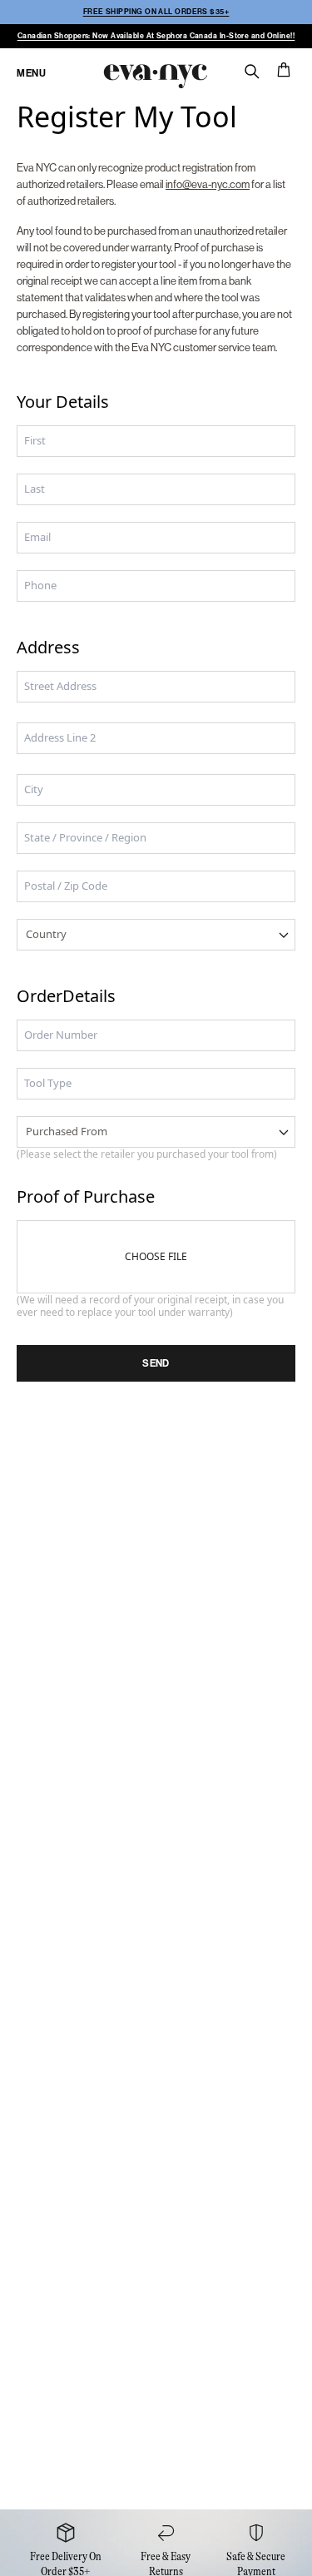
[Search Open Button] (252, 72)
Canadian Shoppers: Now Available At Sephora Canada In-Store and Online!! (156, 36)
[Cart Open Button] (284, 70)
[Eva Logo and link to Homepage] (154, 74)
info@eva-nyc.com (208, 184)
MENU (31, 73)
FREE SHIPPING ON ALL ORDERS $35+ (156, 12)
